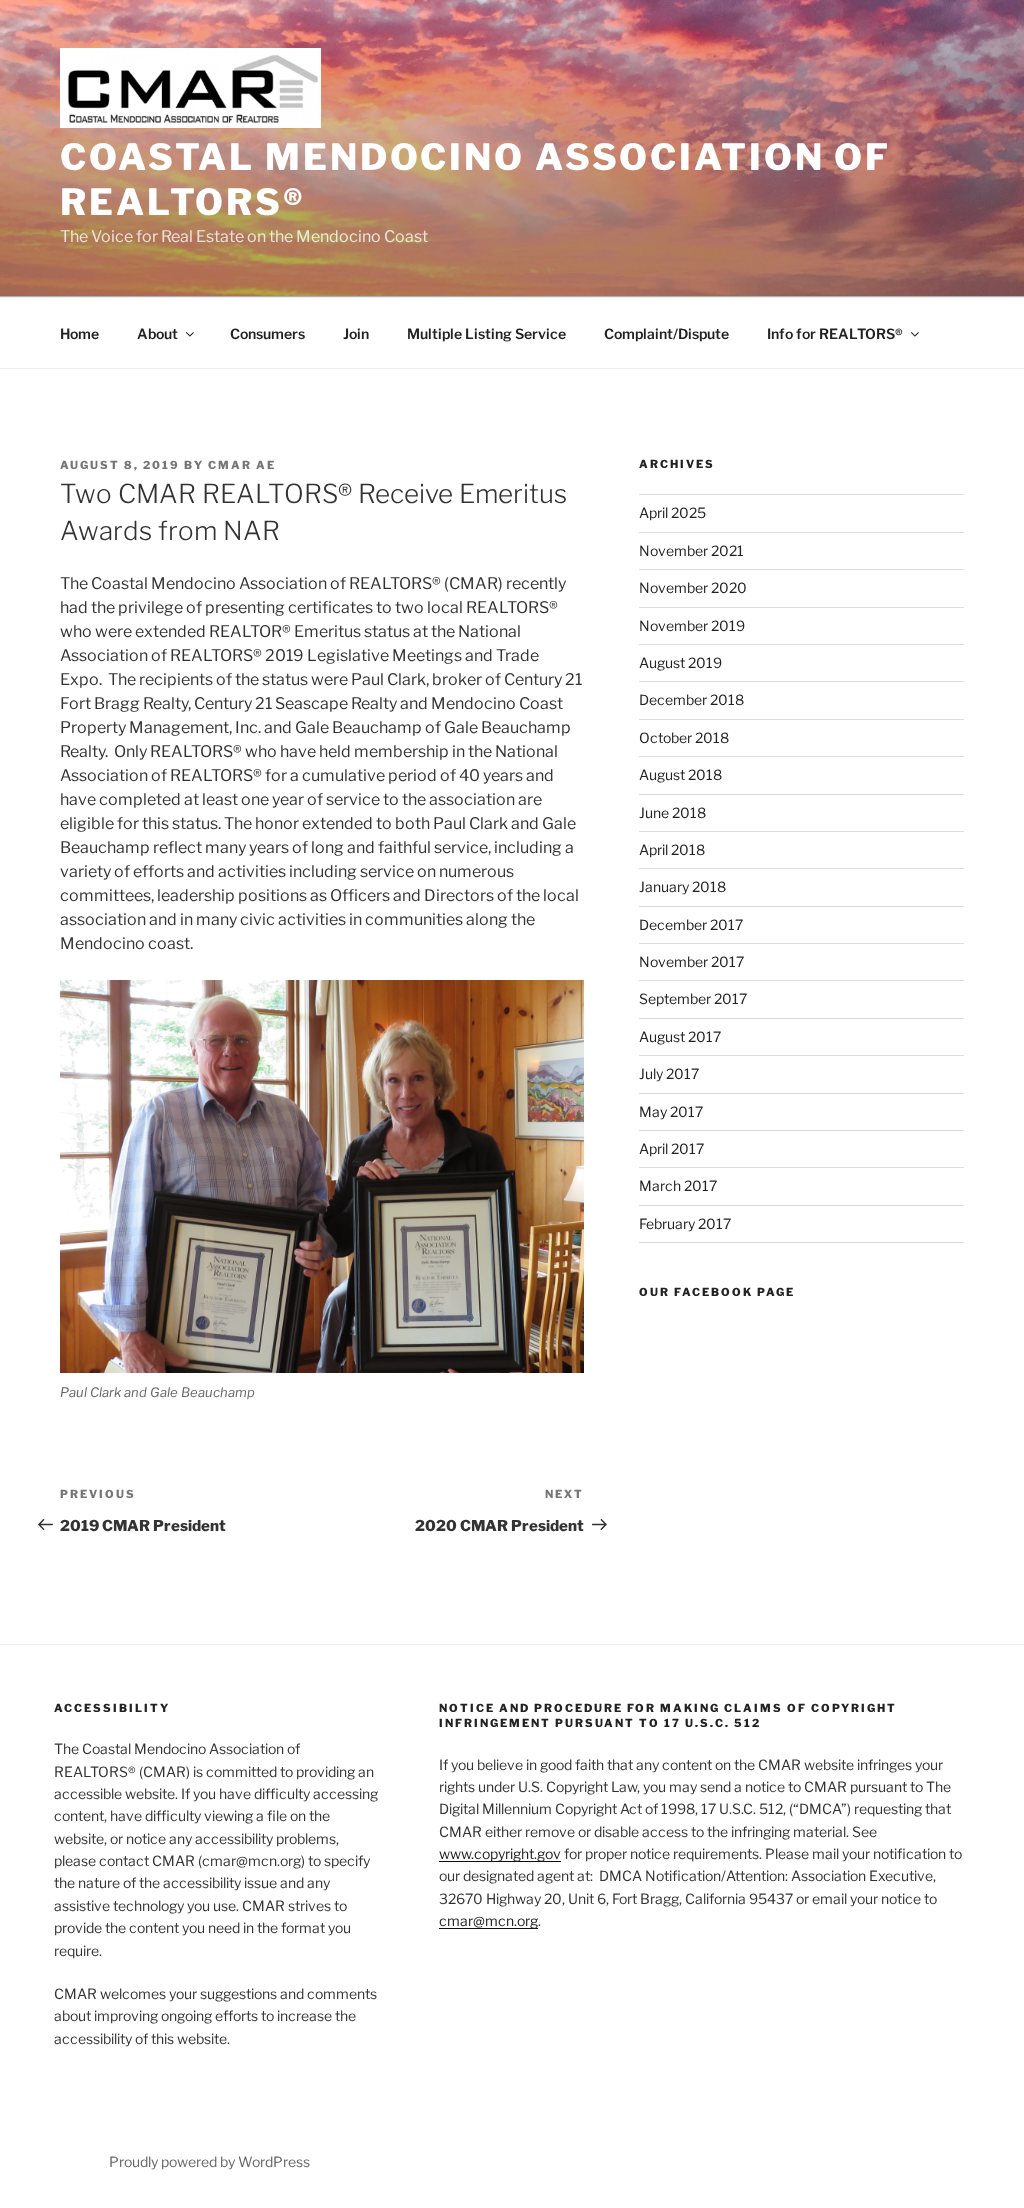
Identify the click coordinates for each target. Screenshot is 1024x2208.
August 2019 (680, 662)
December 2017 (691, 924)
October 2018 (684, 737)
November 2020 (693, 587)
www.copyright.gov (500, 1853)
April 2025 (672, 512)
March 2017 (678, 1185)
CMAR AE (242, 465)
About (157, 333)
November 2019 (692, 625)
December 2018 (691, 699)
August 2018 (680, 774)
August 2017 (680, 1036)
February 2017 (685, 1223)
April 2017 (671, 1148)
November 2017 (691, 961)
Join (356, 333)
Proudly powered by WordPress (209, 2161)
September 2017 (693, 998)
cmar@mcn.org (488, 1920)
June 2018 (672, 812)
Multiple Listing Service (486, 333)
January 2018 (682, 886)
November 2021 (691, 550)
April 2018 (672, 849)
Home (79, 333)
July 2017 (669, 1073)
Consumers (267, 333)
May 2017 (671, 1111)
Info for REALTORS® (835, 333)
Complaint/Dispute (666, 333)
